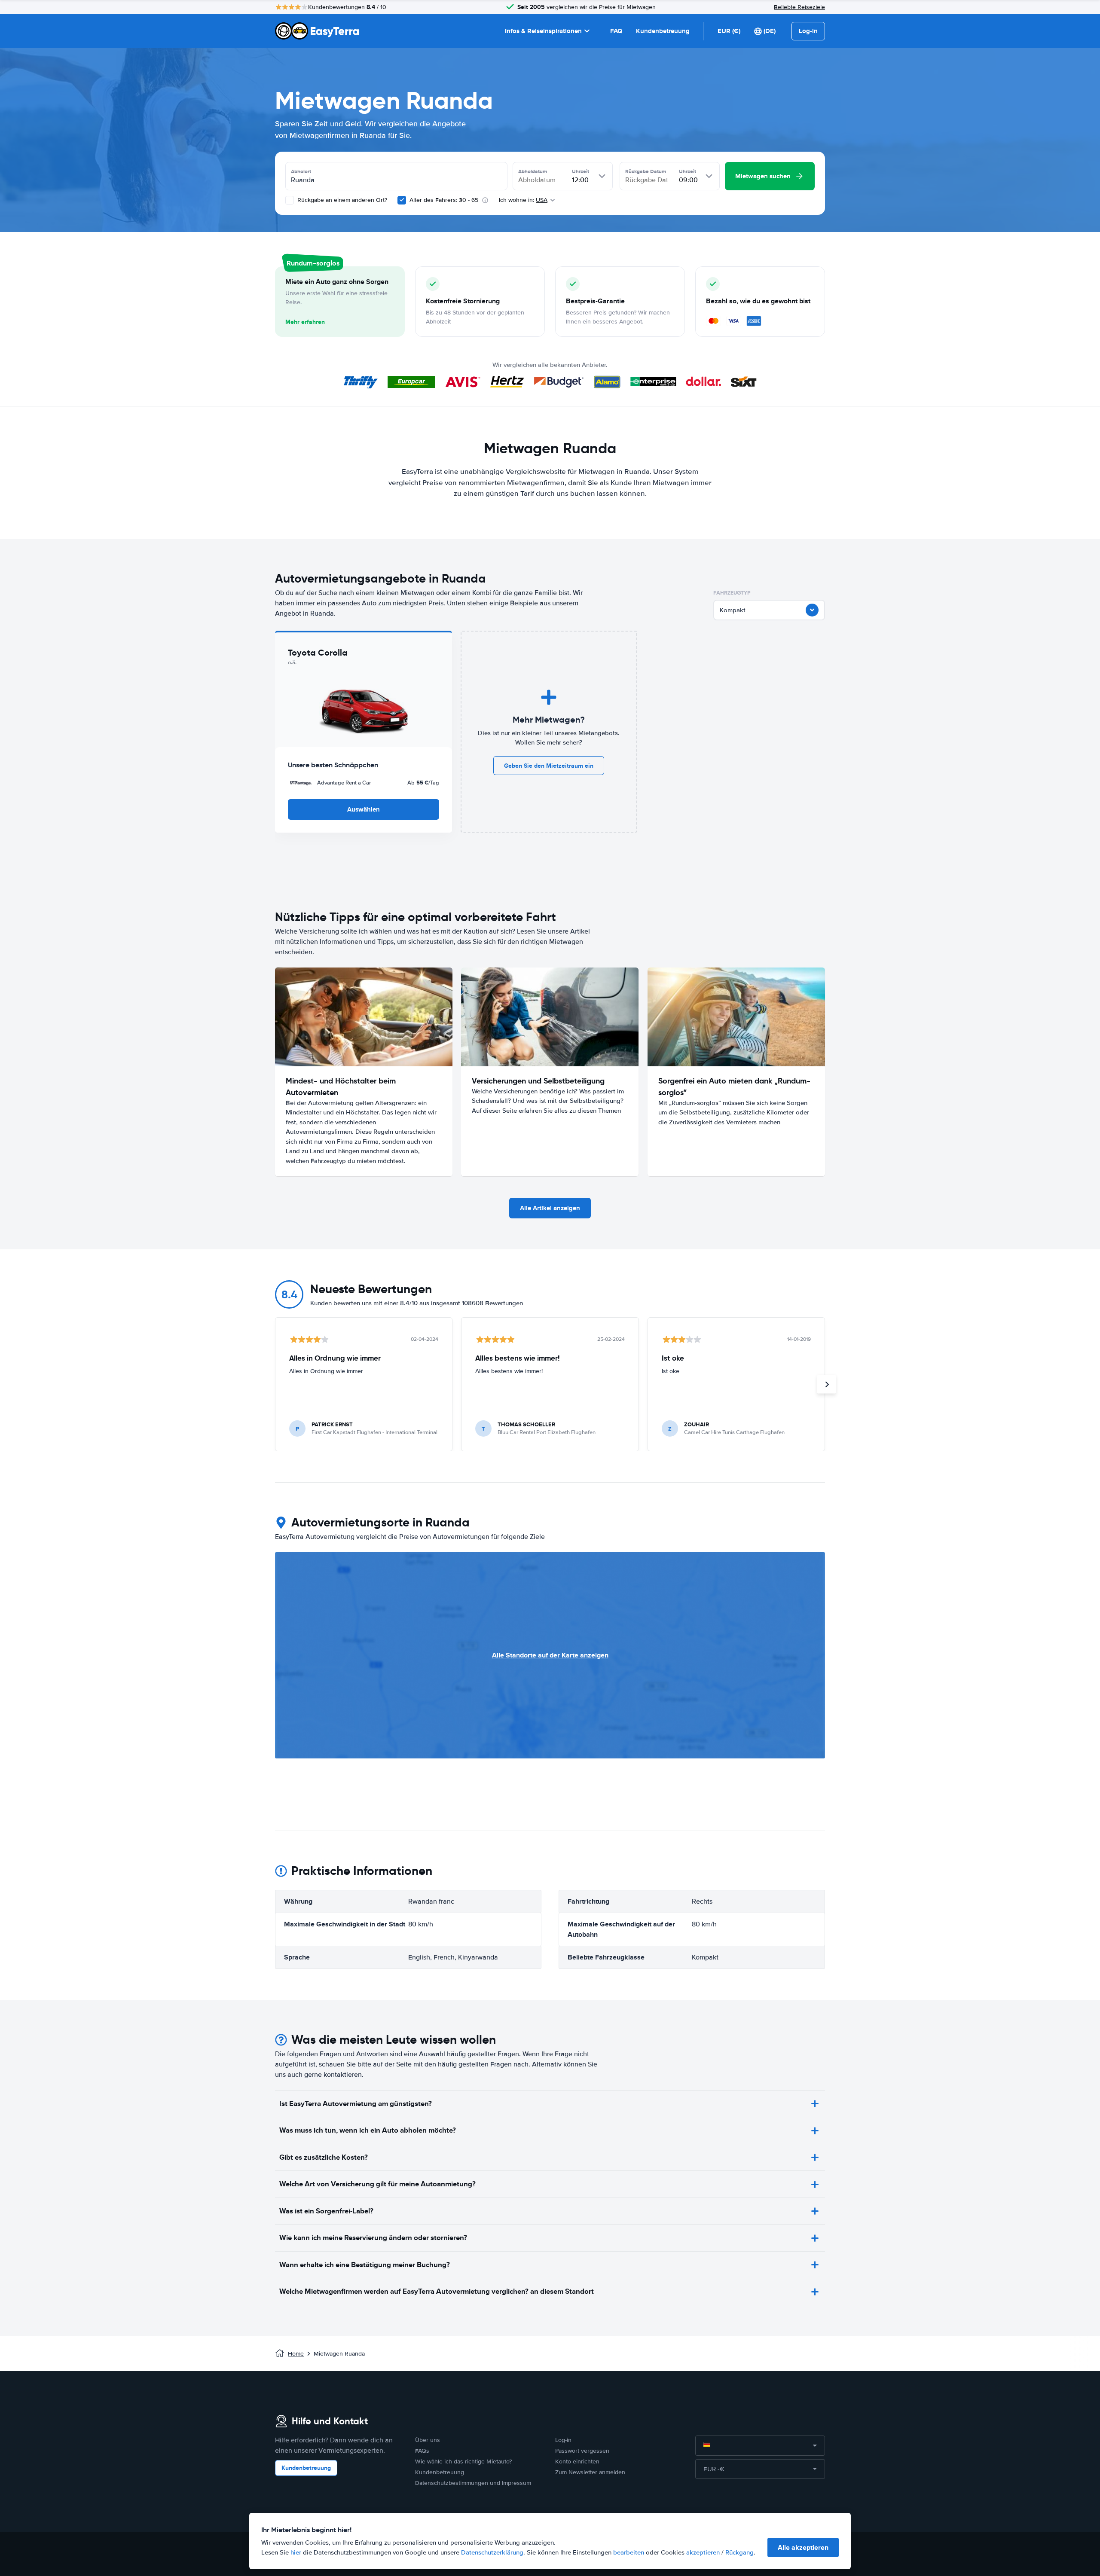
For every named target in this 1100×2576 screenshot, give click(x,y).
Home (296, 2354)
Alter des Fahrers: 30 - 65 (444, 200)
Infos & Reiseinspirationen (543, 31)
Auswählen (364, 809)
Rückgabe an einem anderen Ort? (341, 200)
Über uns (428, 2440)
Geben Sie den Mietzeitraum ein (549, 766)
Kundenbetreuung (663, 31)
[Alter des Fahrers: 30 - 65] (402, 200)
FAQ (616, 31)
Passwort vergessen (582, 2451)
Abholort (301, 171)
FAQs (422, 2451)
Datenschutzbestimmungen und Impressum (473, 2483)
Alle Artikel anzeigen (550, 1208)
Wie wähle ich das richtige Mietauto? (463, 2462)
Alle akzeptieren (803, 2547)
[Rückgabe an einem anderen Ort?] (290, 200)
